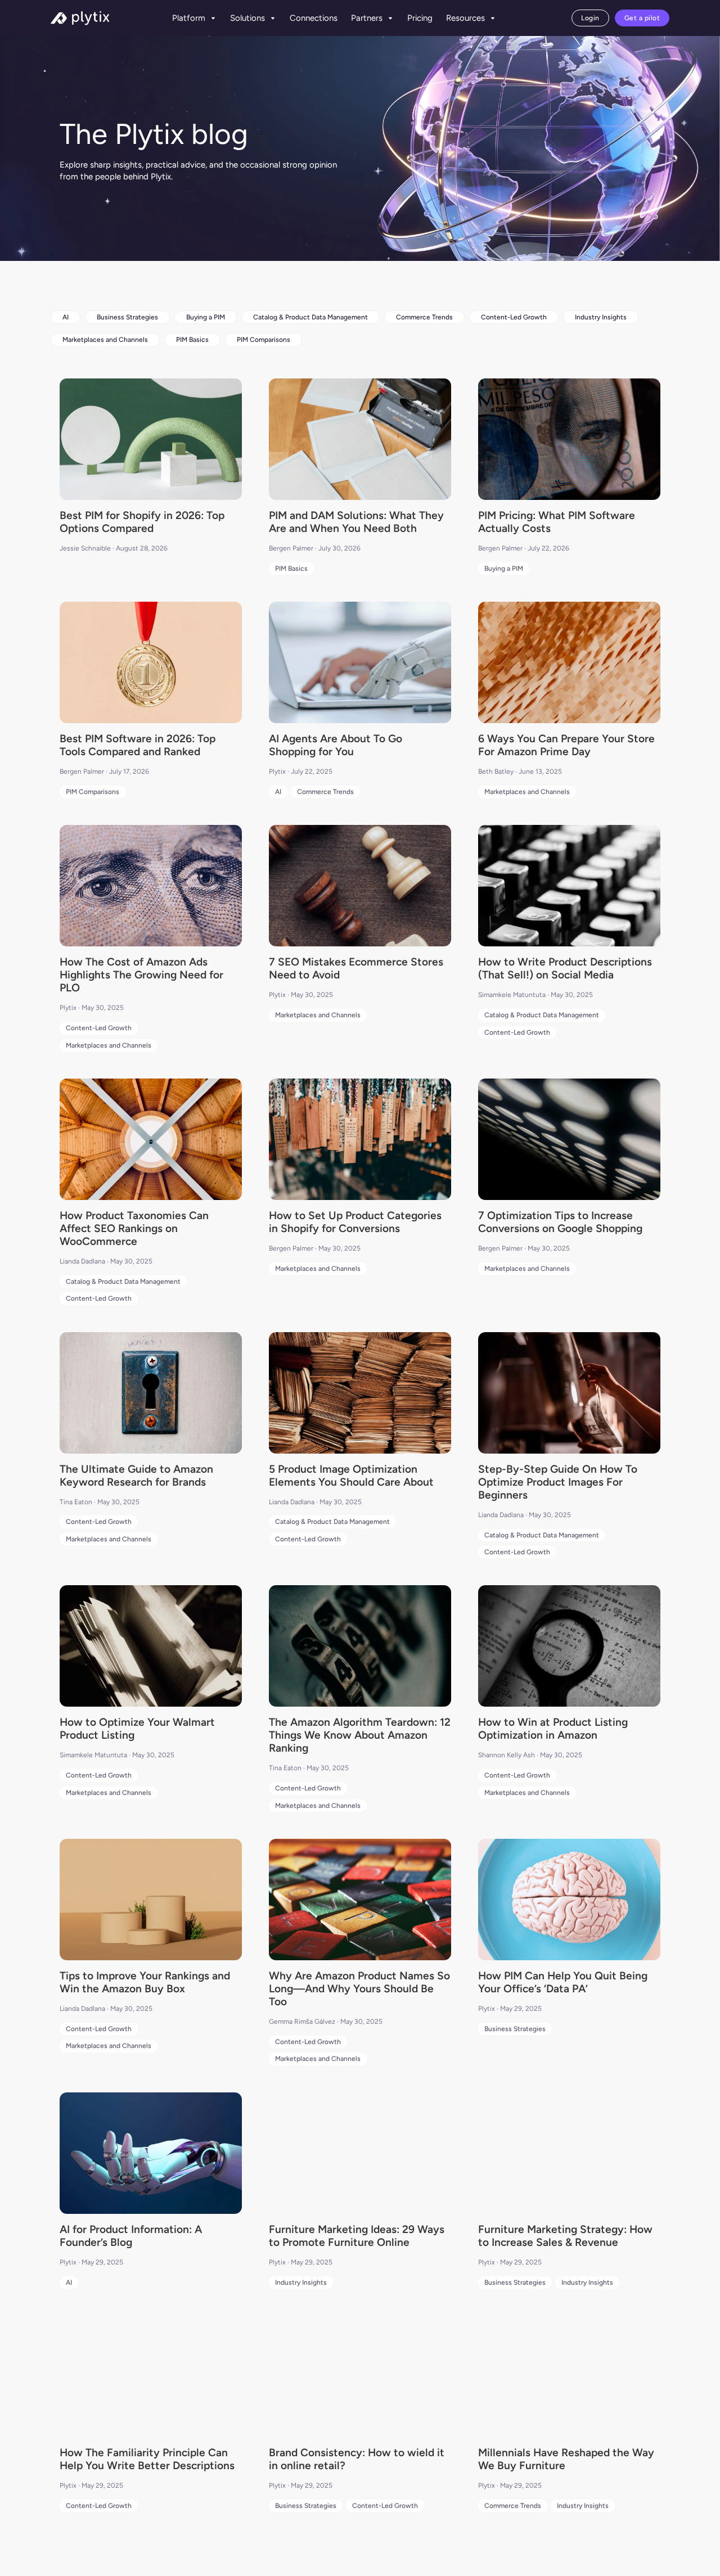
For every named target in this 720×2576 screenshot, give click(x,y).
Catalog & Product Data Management (310, 317)
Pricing (420, 18)
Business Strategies (127, 317)
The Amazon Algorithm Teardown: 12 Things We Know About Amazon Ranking (360, 1735)
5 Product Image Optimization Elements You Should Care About (351, 1476)
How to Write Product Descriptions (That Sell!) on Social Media (565, 968)
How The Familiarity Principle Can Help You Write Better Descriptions (147, 2459)
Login (590, 18)
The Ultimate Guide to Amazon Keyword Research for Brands (136, 1476)
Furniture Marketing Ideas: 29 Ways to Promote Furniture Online (357, 2236)
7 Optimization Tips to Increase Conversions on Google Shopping (560, 1222)
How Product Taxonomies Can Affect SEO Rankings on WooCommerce (134, 1228)
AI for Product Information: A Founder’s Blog (131, 2236)
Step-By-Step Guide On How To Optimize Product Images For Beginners (558, 1482)
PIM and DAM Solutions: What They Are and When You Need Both (356, 522)
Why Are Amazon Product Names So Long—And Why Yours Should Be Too (359, 1989)
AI (66, 317)
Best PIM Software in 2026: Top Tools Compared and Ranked (138, 745)
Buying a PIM (206, 317)
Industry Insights (601, 317)
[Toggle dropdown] (213, 18)
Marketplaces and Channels (105, 340)
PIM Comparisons (264, 340)
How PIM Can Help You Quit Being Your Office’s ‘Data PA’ (563, 1982)
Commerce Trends (424, 317)
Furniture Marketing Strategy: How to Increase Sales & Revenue (565, 2236)
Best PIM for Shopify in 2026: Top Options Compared (142, 522)
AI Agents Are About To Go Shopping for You (336, 745)
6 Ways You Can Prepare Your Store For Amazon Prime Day (566, 745)
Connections (314, 18)
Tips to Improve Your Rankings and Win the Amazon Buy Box (145, 1982)
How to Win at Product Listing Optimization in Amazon (553, 1729)
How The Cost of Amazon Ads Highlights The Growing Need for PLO (141, 975)
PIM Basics (192, 340)
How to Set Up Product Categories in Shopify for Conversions (355, 1222)
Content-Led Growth (514, 317)
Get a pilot (642, 18)
